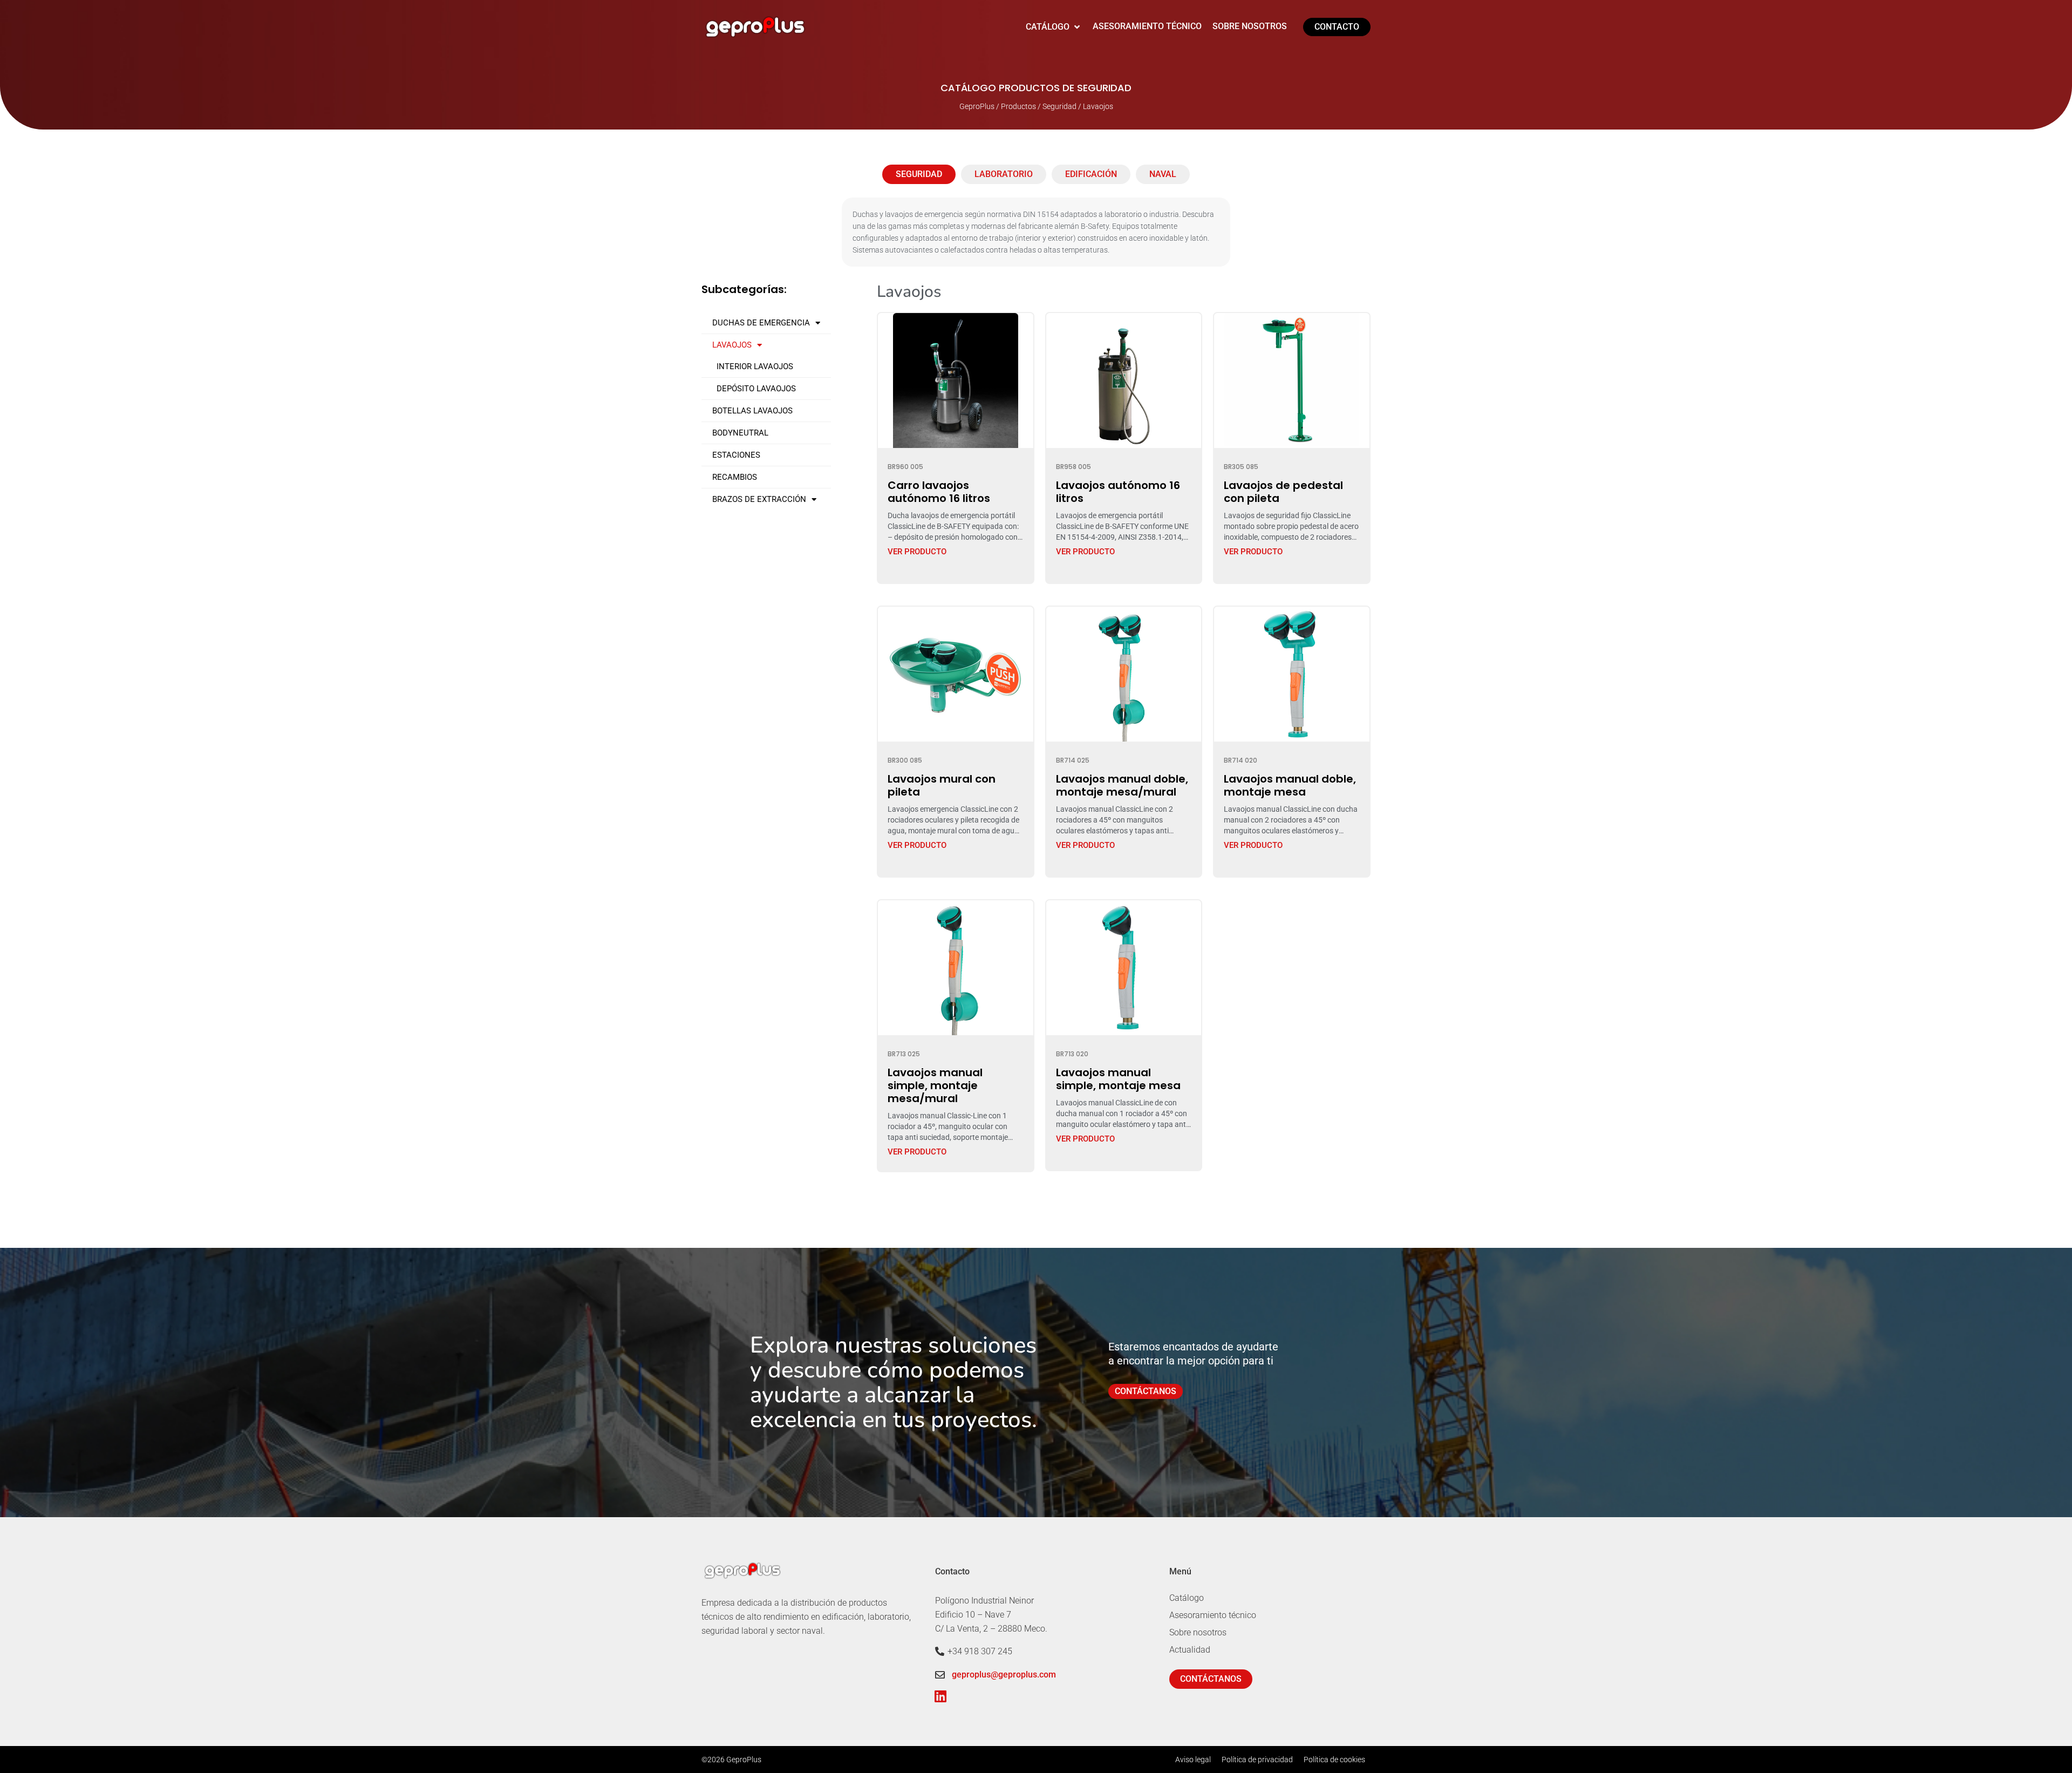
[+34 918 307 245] (940, 1651)
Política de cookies (1334, 1760)
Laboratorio (1004, 174)
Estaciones (736, 455)
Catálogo (1187, 1598)
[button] (1054, 27)
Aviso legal (1193, 1760)
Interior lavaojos (755, 366)
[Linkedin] (940, 1696)
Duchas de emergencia (761, 323)
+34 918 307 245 (980, 1651)
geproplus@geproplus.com (1004, 1674)
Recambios (735, 477)
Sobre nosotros (1198, 1632)
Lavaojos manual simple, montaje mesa (1118, 1079)
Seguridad (919, 174)
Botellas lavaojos (752, 411)
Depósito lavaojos (756, 389)
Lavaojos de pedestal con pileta (1283, 492)
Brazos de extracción (759, 499)
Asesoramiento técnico (1213, 1615)
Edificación (1091, 174)
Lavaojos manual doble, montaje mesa (1290, 785)
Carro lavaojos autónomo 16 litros (939, 492)
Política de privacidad (1257, 1760)
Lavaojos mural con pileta (942, 785)
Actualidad (1190, 1650)
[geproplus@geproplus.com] (940, 1675)
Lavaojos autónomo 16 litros (1118, 492)
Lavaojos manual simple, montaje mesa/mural (935, 1085)
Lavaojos (732, 345)
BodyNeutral (740, 433)
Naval (1163, 174)
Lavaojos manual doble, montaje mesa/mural (1122, 785)
